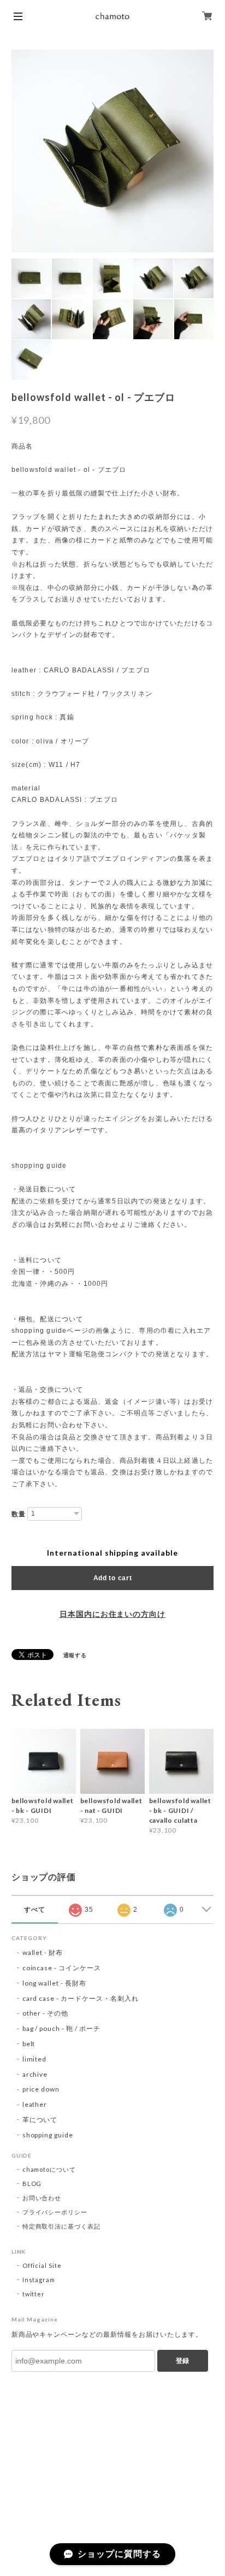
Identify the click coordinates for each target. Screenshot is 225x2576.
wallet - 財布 (46, 1952)
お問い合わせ (42, 2198)
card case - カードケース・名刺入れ (81, 1998)
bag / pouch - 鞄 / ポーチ (61, 2028)
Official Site (42, 2265)
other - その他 (46, 2013)
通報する (75, 1655)
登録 (182, 2361)
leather (35, 2104)
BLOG (32, 2184)
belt (29, 2044)
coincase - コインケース (62, 1968)
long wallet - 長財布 (54, 1983)
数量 (19, 1514)
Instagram (39, 2280)
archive (35, 2074)
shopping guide (48, 2135)
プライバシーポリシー (55, 2212)
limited (35, 2059)
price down (41, 2089)
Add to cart (113, 1578)
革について (40, 2120)
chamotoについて (49, 2169)
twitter (34, 2294)
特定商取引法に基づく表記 (62, 2226)
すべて (35, 1910)
